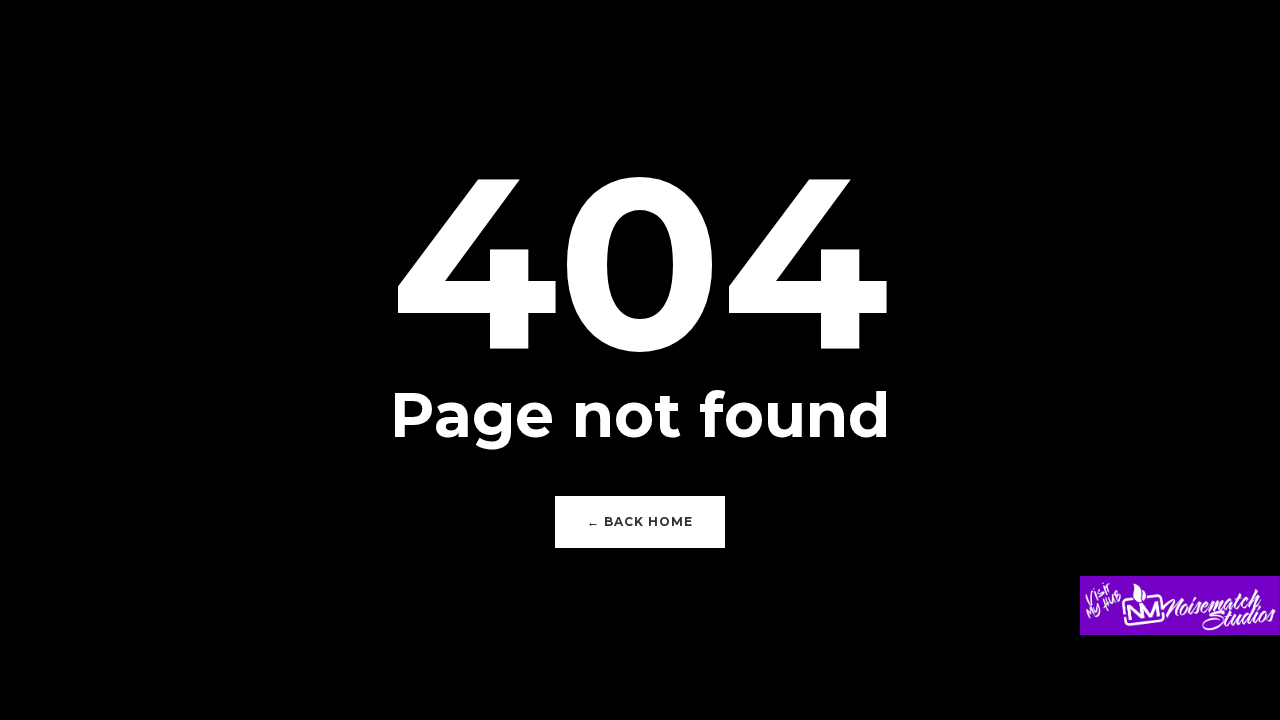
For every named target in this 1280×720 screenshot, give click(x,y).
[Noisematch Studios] (1180, 619)
